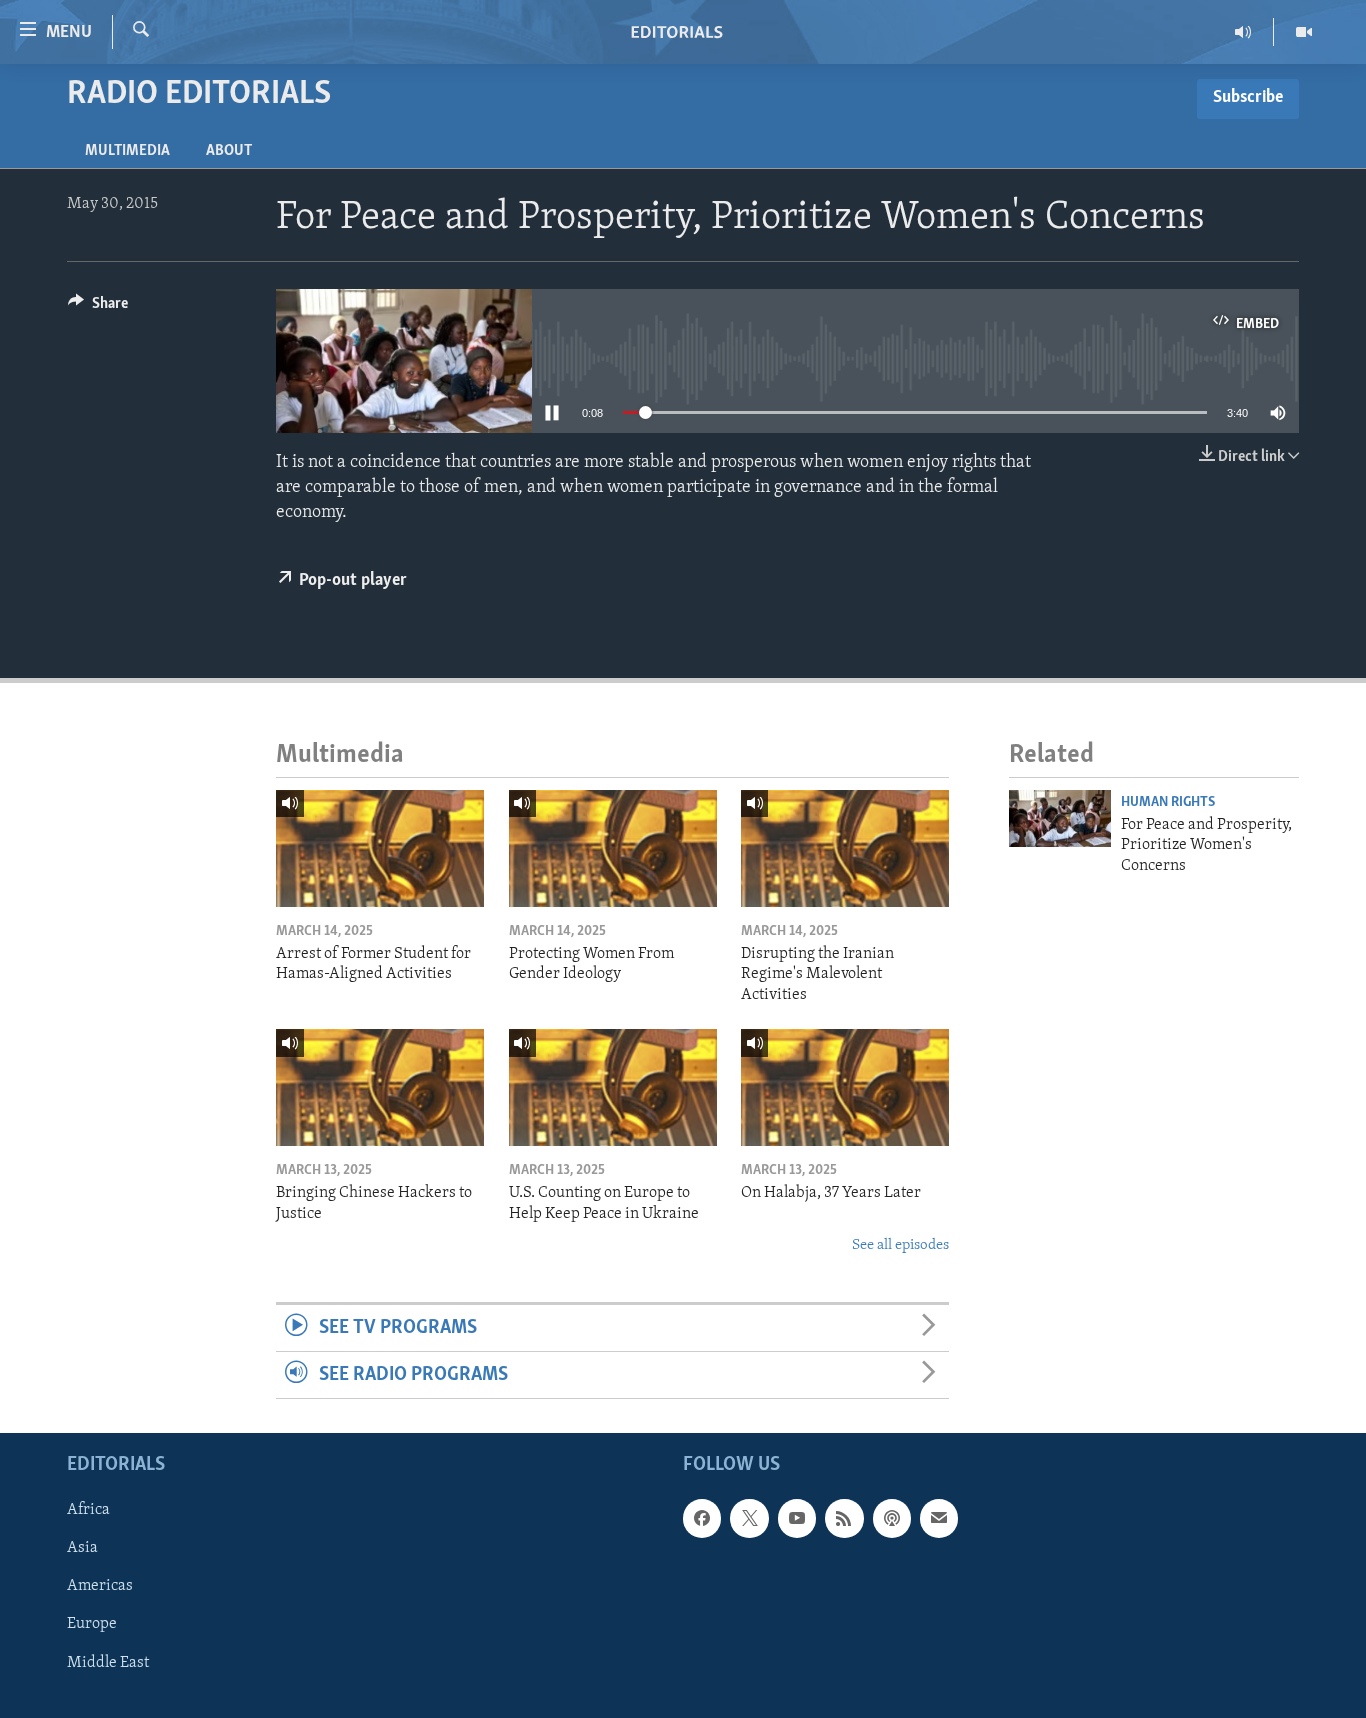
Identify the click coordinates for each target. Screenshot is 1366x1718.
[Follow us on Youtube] (797, 1519)
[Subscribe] (939, 1519)
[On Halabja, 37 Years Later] (845, 1087)
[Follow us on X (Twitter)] (749, 1519)
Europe (92, 1625)
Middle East (108, 1663)
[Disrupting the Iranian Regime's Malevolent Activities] (845, 848)
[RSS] (844, 1519)
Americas (100, 1587)
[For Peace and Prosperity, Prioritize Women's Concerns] (1060, 818)
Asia (82, 1549)
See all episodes (900, 1245)
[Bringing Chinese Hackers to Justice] (380, 1087)
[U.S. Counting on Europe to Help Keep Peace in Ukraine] (613, 1087)
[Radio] (1243, 32)
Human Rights (1168, 802)
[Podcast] (892, 1519)
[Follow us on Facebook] (702, 1519)
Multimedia (127, 151)
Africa (88, 1511)
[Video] (1304, 32)
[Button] (98, 308)
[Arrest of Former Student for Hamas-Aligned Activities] (380, 848)
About (229, 151)
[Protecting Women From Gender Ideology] (613, 848)
